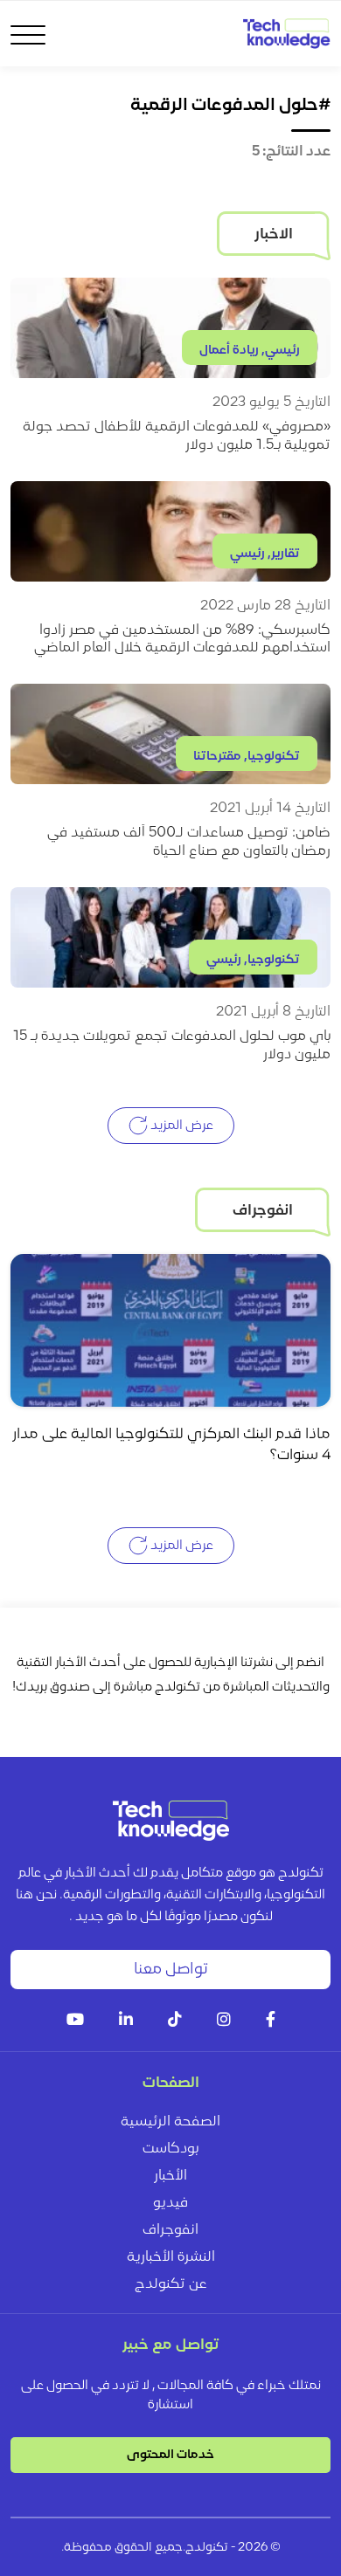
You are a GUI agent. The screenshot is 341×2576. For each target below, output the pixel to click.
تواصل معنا (171, 1970)
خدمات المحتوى (170, 2455)
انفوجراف (170, 2230)
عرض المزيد (181, 1126)
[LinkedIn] (126, 2021)
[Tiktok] (175, 2021)
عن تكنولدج (171, 2284)
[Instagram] (224, 2021)
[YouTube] (75, 2021)
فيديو (170, 2203)
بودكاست (170, 2149)
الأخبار (170, 2176)
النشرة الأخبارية (171, 2257)
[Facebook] (271, 2021)
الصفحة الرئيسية (170, 2122)
